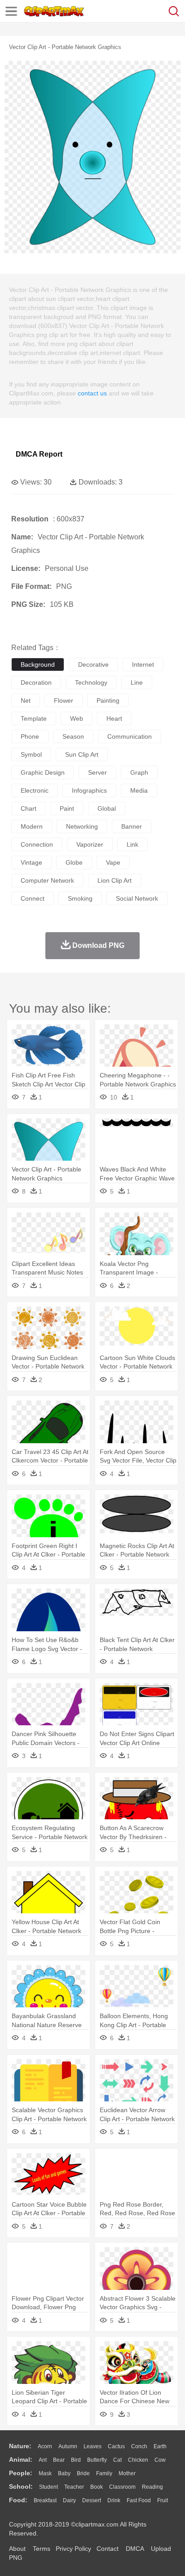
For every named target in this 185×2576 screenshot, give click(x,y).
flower (64, 700)
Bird (76, 2460)
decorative (93, 664)
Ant (43, 2460)
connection (37, 844)
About (17, 2549)
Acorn (45, 2446)
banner (132, 826)
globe (74, 862)
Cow (160, 2460)
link (132, 844)
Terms (42, 2549)
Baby (64, 2473)
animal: (21, 2459)
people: (21, 2473)
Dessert (92, 2500)
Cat (117, 2460)
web (77, 718)
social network (137, 898)
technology (91, 682)
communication (130, 736)
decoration (36, 682)
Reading (152, 2487)
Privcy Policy (73, 2549)
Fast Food (139, 2500)
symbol (31, 754)
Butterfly (97, 2460)
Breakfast (45, 2500)
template (34, 718)
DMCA (135, 2549)
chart (29, 808)
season (73, 736)
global (107, 808)
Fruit (163, 2500)
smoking (80, 898)
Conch (139, 2446)
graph (139, 772)
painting (108, 700)
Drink (114, 2500)
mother (127, 2473)
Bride (83, 2473)
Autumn (68, 2446)
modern (32, 826)
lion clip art (115, 880)
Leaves (92, 2446)
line (137, 682)
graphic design (43, 772)
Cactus (116, 2446)
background (38, 664)
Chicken (138, 2460)
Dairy (69, 2500)
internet (143, 664)
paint (67, 808)
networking (82, 826)
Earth (160, 2446)
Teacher (74, 2487)
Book (97, 2487)
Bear (59, 2460)
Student (48, 2487)
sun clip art (82, 754)
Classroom (122, 2487)
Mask (45, 2473)
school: (21, 2486)
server (97, 772)
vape (113, 862)
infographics (89, 790)
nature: (20, 2446)
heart (114, 718)
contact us (92, 393)
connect (33, 898)
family (104, 2473)
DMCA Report (39, 454)
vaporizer (90, 844)
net (26, 700)
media (139, 790)
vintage (31, 862)
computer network (47, 880)
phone (30, 736)
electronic (35, 790)
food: (18, 2500)
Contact (108, 2549)
